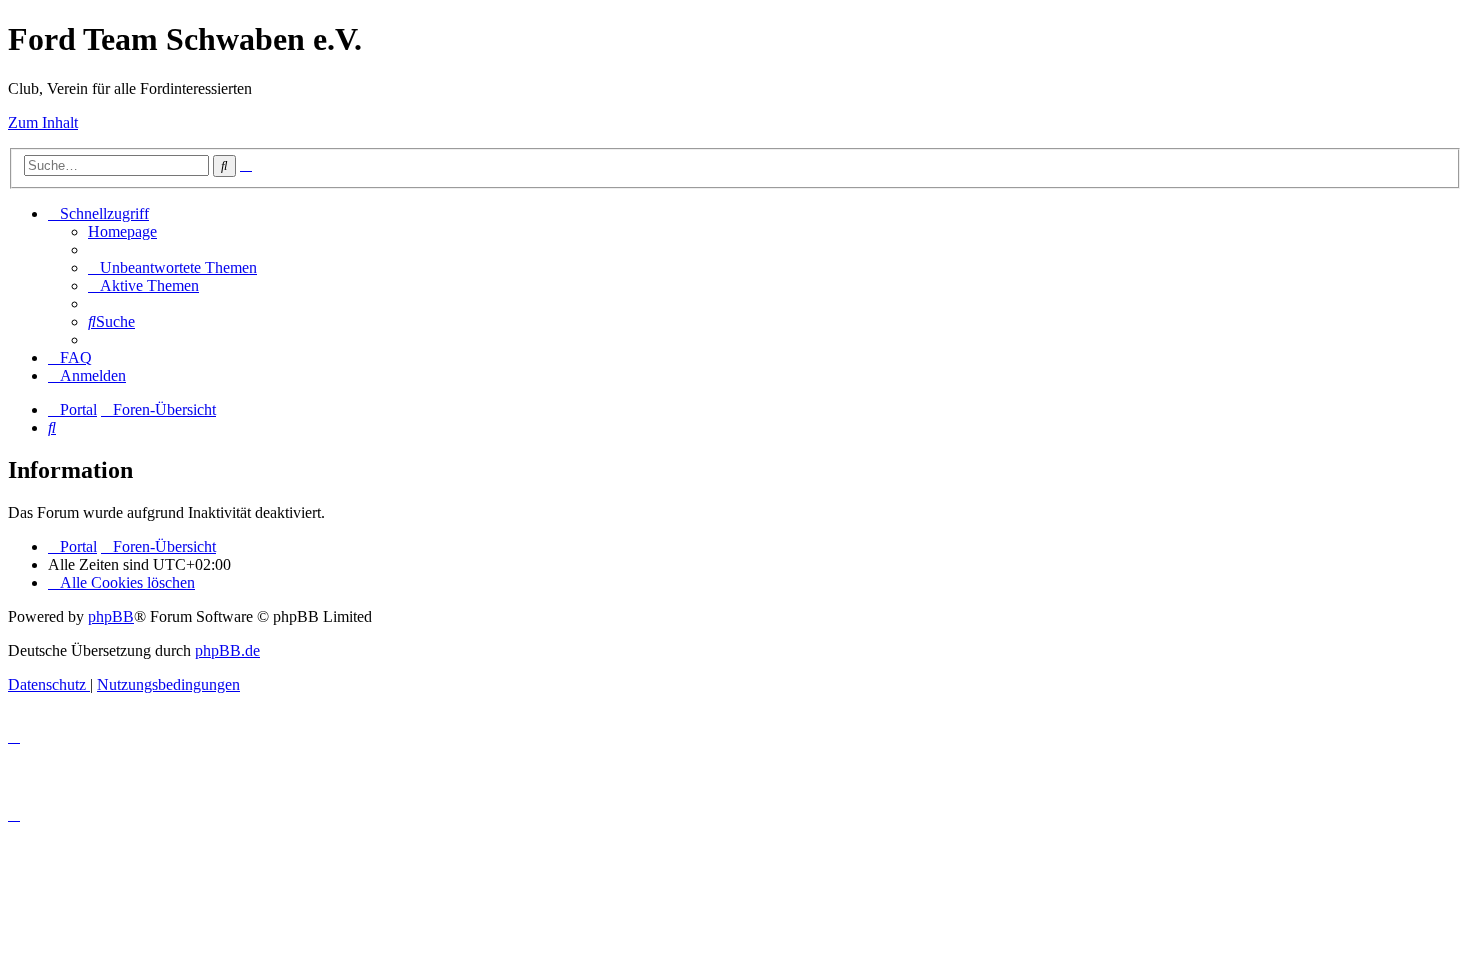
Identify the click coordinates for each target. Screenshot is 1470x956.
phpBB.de (227, 650)
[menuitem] (122, 231)
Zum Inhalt (43, 122)
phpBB (111, 616)
